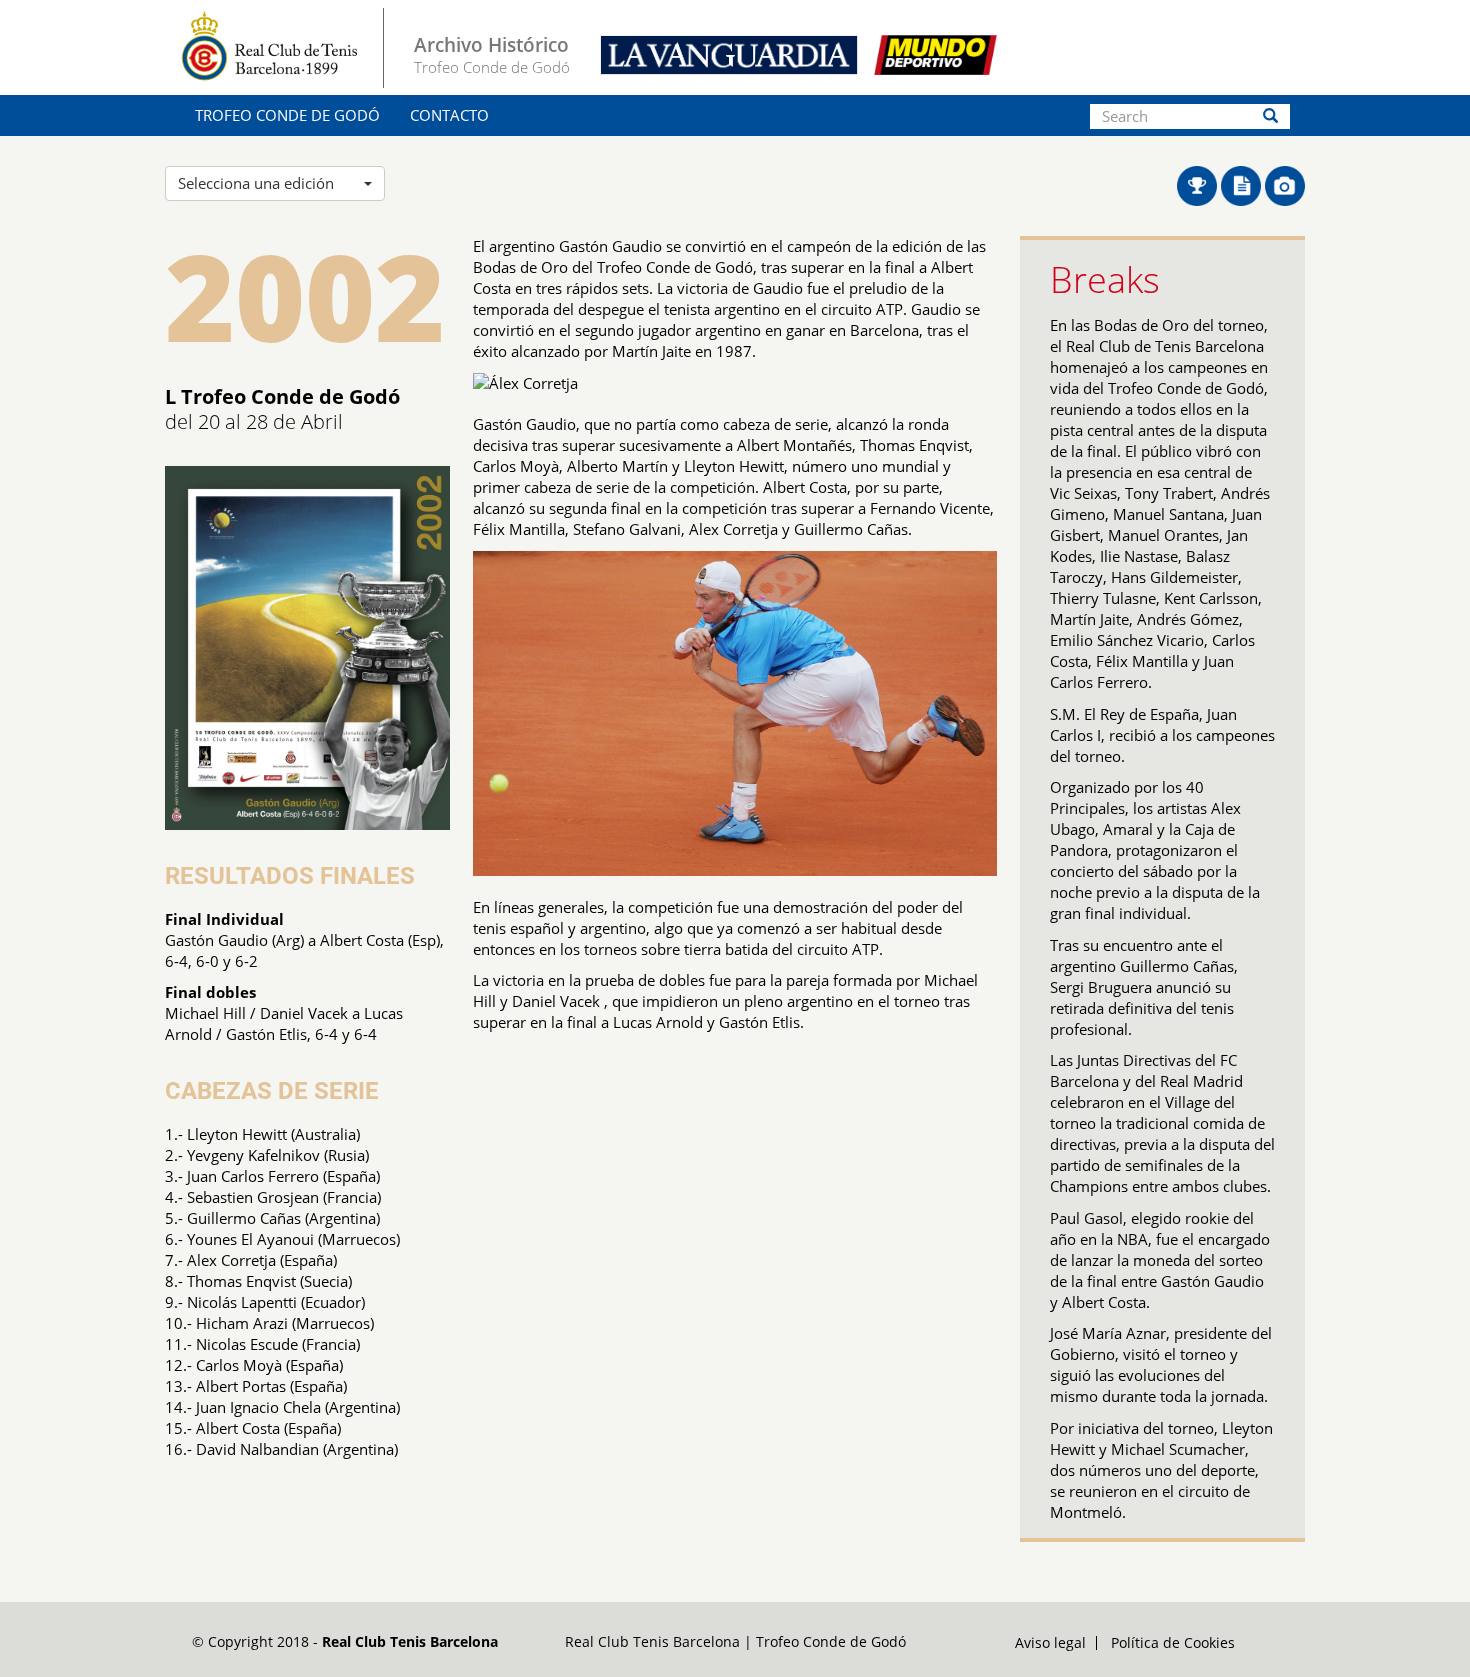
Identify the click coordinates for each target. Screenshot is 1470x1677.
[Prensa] (1243, 184)
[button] (275, 183)
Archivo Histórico (491, 45)
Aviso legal (1050, 1643)
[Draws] (1199, 184)
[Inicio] (282, 48)
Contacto (449, 115)
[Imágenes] (1285, 184)
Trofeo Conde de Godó (287, 115)
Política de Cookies (1173, 1643)
